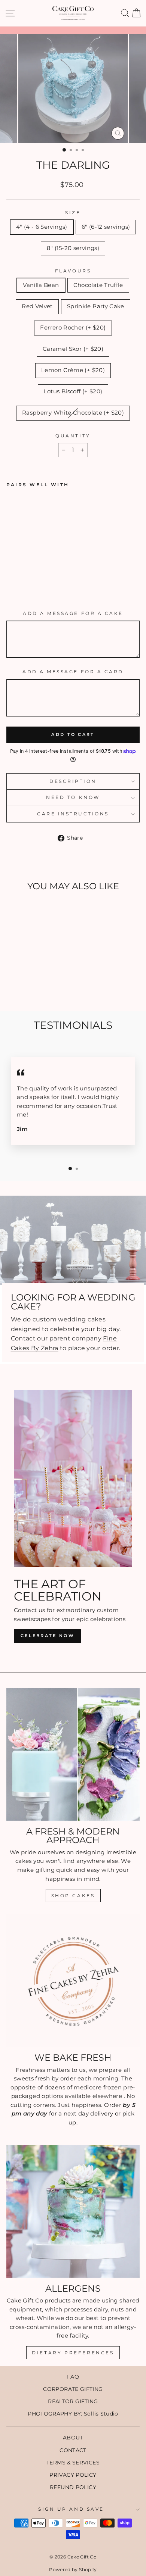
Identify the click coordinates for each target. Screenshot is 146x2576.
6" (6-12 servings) (106, 227)
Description (73, 781)
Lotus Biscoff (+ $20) (73, 391)
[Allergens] (73, 2211)
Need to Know (73, 797)
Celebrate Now (48, 1636)
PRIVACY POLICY (73, 2475)
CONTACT (73, 2450)
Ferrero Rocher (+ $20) (73, 328)
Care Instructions (73, 814)
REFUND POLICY (73, 2487)
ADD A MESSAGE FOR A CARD (73, 672)
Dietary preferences (73, 2353)
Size (73, 213)
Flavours (73, 271)
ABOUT (73, 2438)
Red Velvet (37, 306)
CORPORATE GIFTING (73, 2389)
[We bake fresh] (73, 1980)
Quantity (73, 436)
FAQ (73, 2377)
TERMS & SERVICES (73, 2463)
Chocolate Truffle (98, 285)
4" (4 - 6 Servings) (42, 227)
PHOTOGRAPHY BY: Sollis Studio (73, 2414)
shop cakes (73, 1896)
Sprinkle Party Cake (96, 306)
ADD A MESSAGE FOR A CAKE (73, 613)
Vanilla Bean (41, 285)
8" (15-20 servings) (73, 248)
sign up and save (71, 2509)
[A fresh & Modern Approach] (73, 1754)
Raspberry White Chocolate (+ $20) (73, 413)
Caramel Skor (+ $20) (73, 349)
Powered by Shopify (73, 2569)
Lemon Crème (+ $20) (73, 370)
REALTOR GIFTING (73, 2401)
